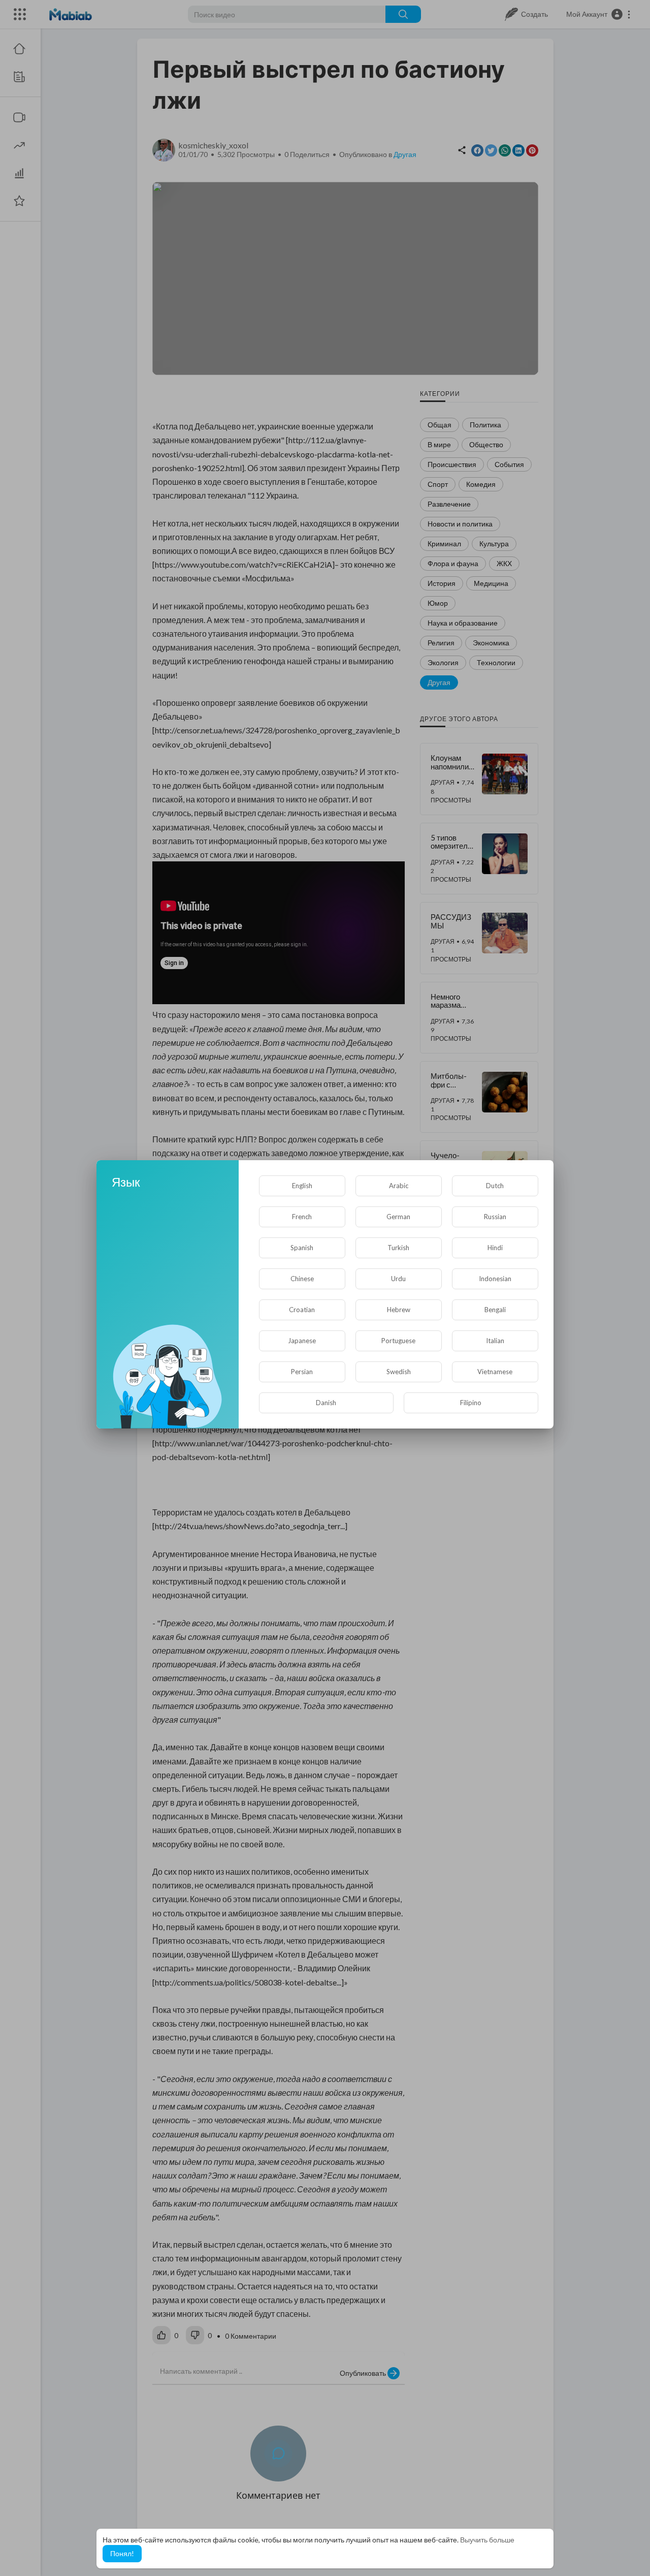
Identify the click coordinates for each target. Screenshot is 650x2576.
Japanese (302, 1341)
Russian (495, 1217)
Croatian (302, 1310)
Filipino (471, 1403)
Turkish (398, 1248)
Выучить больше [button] (487, 2540)
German (398, 1217)
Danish (326, 1403)
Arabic (399, 1186)
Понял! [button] (122, 2553)
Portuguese (398, 1341)
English (302, 1186)
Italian (495, 1341)
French (302, 1217)
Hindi (495, 1248)
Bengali (495, 1310)
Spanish (302, 1248)
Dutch (495, 1186)
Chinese (302, 1279)
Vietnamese (495, 1372)
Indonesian (495, 1279)
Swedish (399, 1372)
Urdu (398, 1279)
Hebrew (399, 1310)
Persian (302, 1372)
